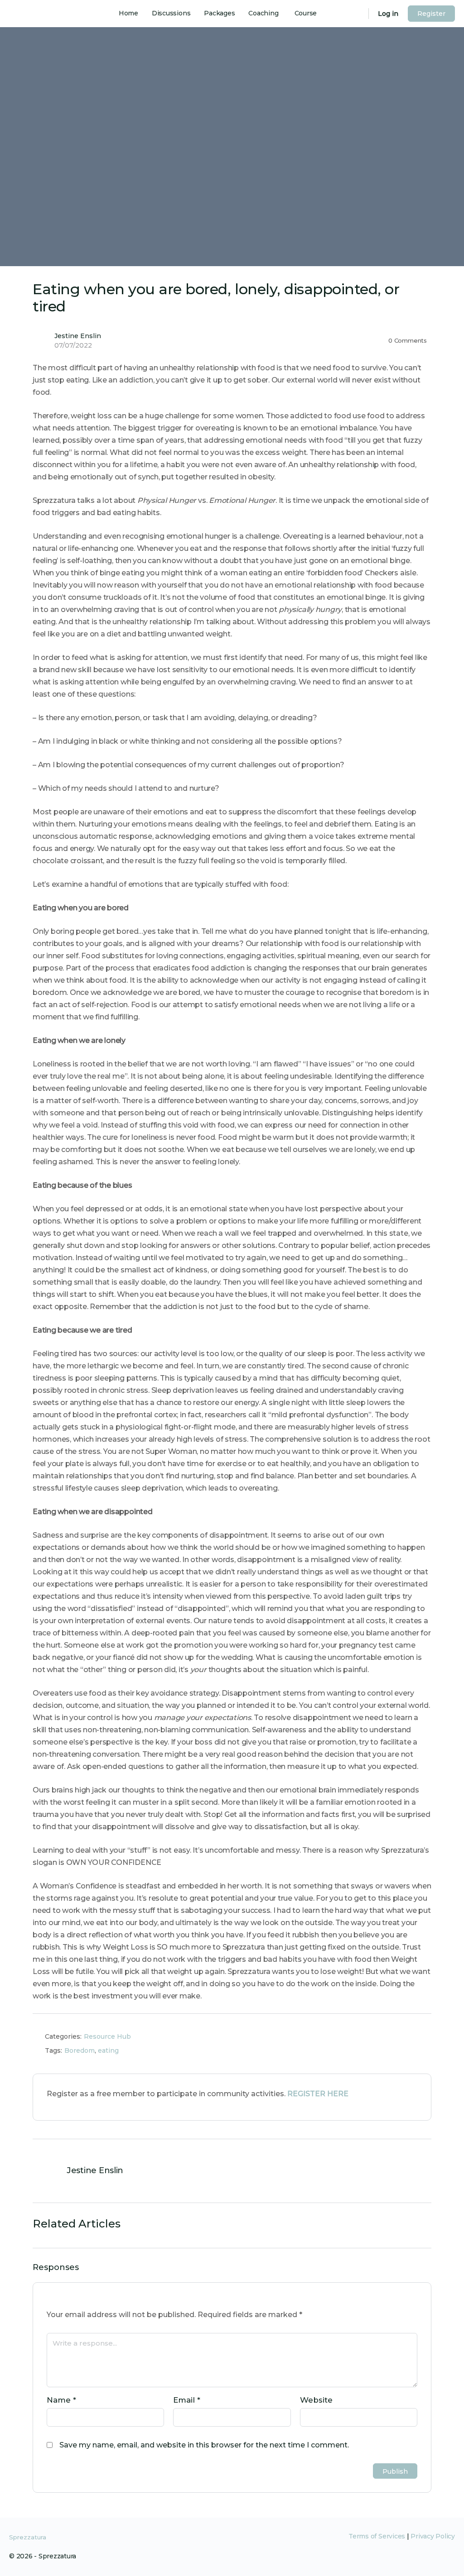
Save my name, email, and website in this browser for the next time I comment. (204, 2445)
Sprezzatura (28, 2537)
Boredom (80, 2050)
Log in (388, 14)
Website (316, 2400)
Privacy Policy (433, 2536)
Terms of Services (377, 2536)
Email (187, 2400)
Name (61, 2400)
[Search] (356, 14)
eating (108, 2050)
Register (431, 14)
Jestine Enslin (78, 336)
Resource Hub (107, 2036)
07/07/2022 (73, 345)
